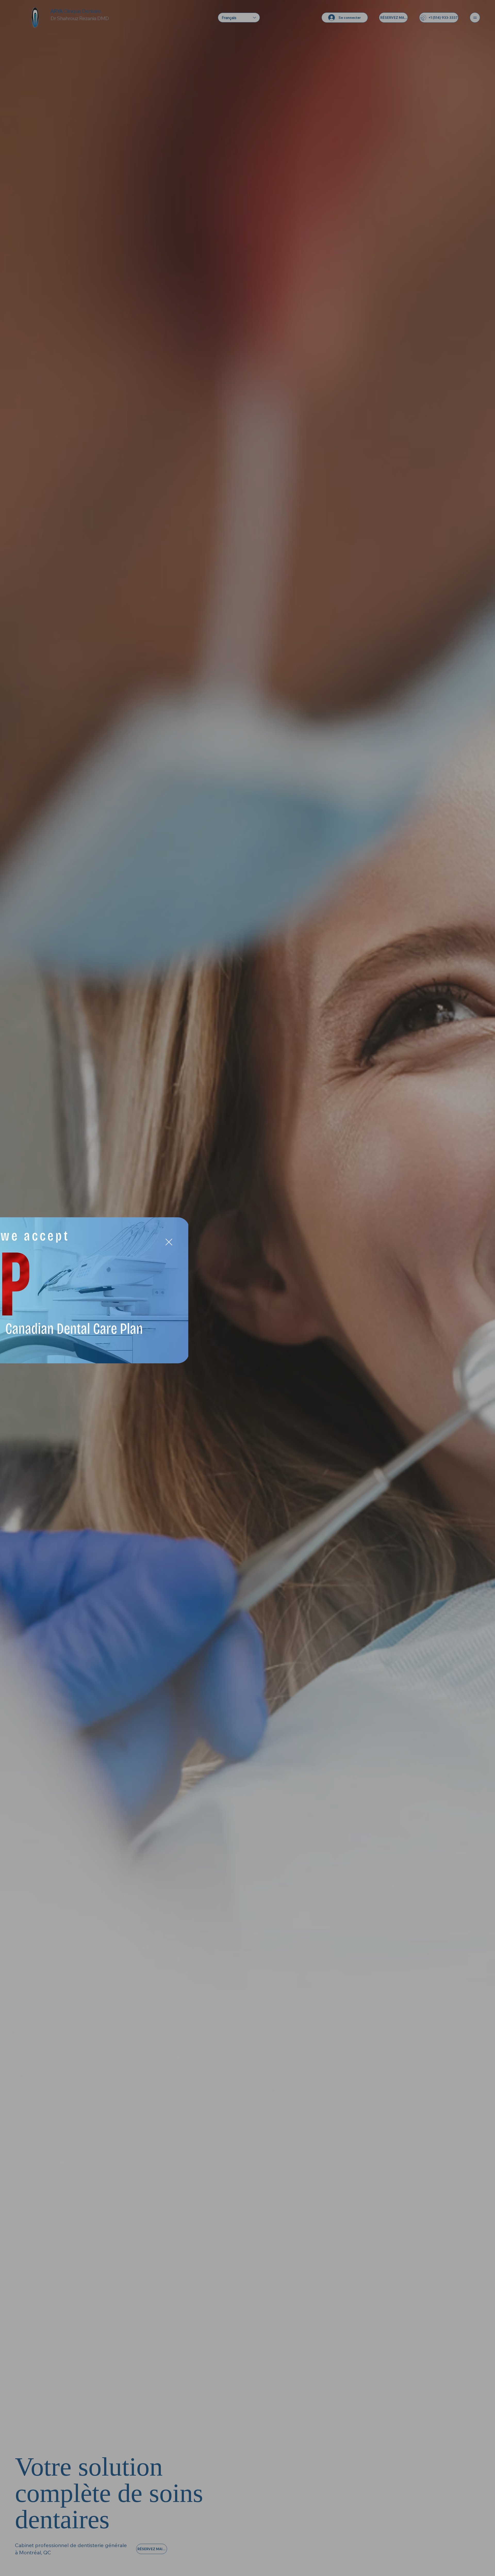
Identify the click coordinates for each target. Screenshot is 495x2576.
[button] (385, 1242)
